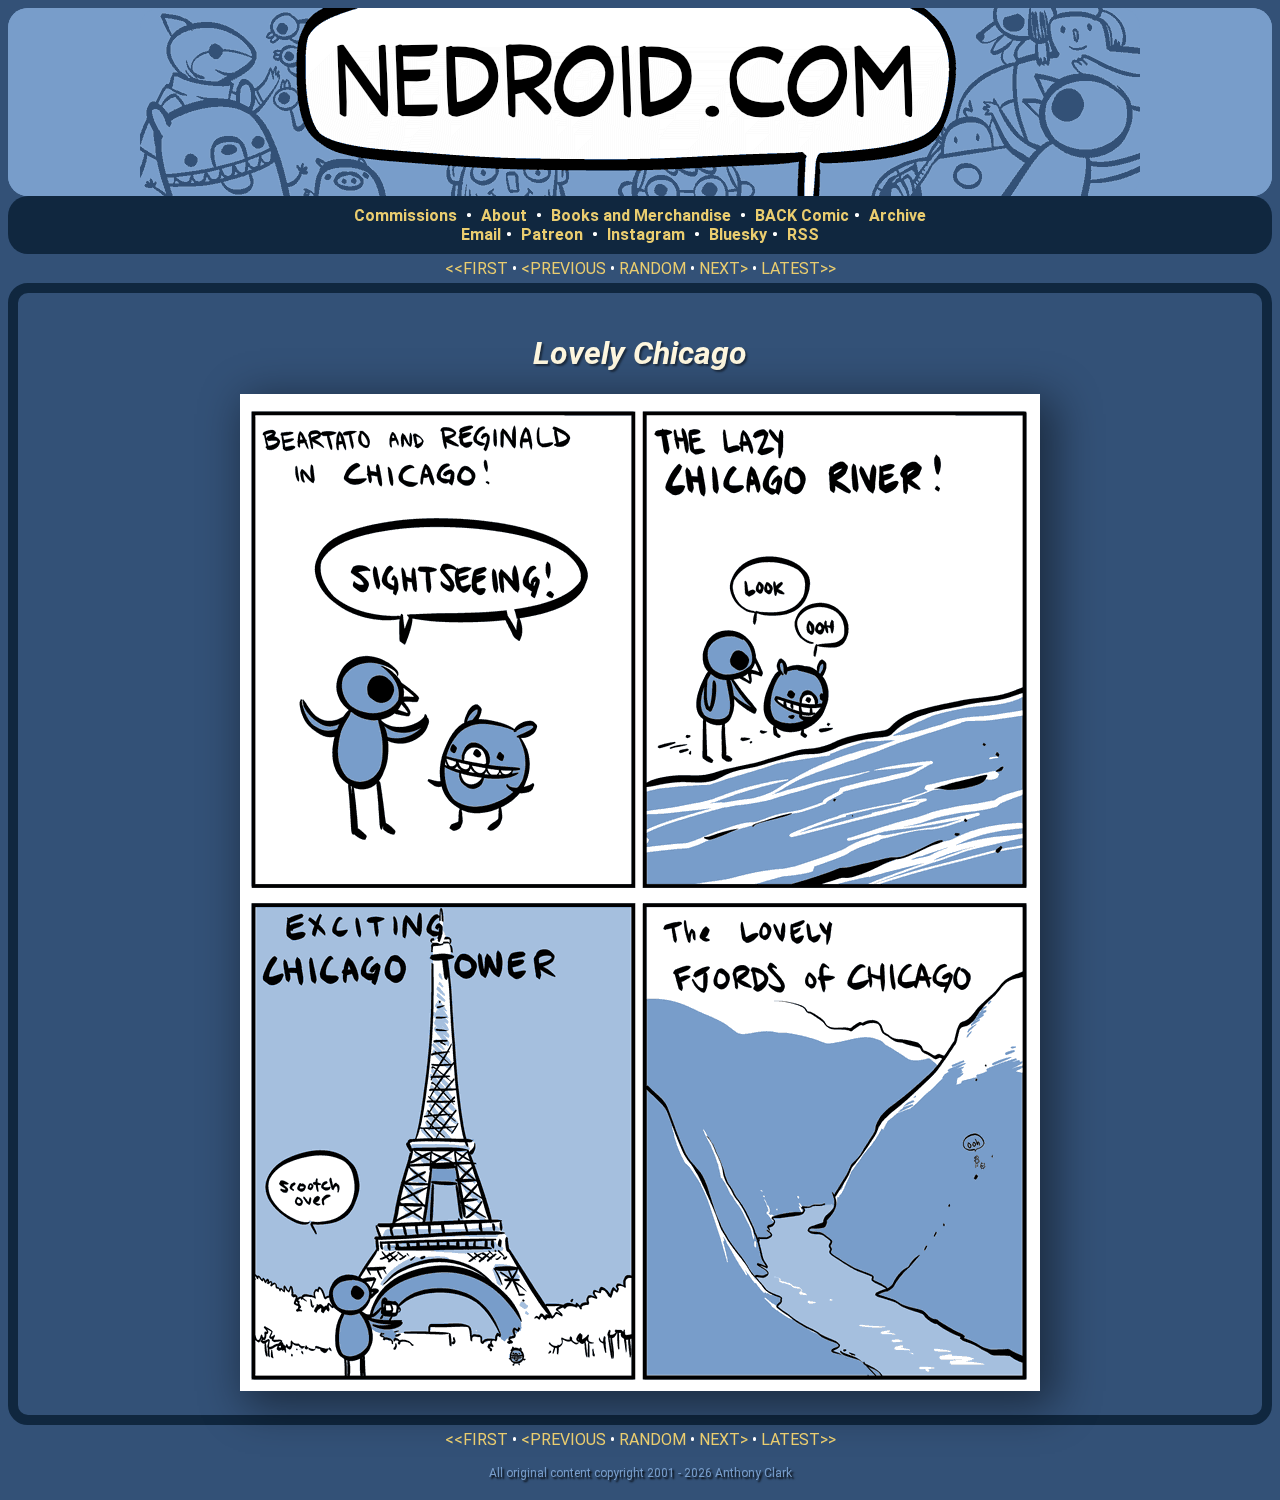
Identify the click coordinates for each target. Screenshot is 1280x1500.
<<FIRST (476, 268)
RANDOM (652, 268)
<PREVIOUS (563, 268)
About (504, 215)
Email (481, 234)
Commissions (405, 215)
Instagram (646, 234)
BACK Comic (802, 215)
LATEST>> (798, 268)
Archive (897, 215)
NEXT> (723, 268)
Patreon (552, 234)
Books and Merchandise (641, 215)
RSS (803, 234)
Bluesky (738, 234)
